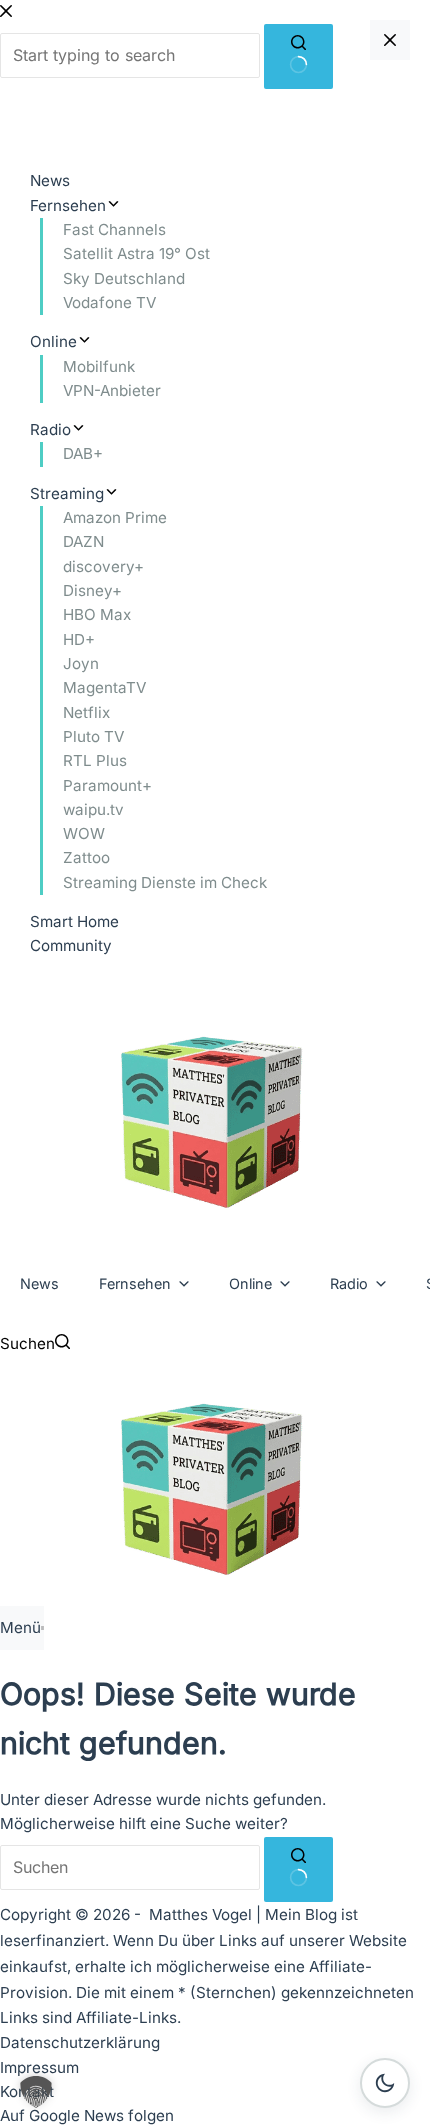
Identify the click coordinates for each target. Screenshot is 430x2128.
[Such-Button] (298, 1869)
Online (250, 1283)
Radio (349, 1283)
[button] (36, 2092)
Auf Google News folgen (87, 2115)
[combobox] (130, 1867)
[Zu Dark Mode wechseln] (385, 2083)
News (39, 1283)
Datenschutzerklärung (80, 2042)
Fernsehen (135, 1283)
